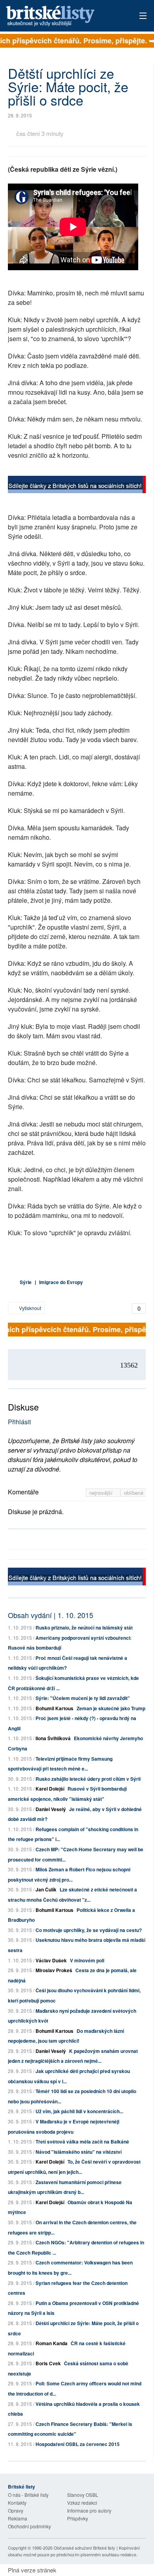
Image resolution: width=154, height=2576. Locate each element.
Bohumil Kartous (54, 1708)
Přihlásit (19, 1422)
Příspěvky (78, 2518)
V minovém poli (87, 1960)
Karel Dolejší (50, 1789)
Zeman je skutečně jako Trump (111, 1708)
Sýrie (26, 1282)
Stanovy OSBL (83, 2495)
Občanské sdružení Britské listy (85, 2548)
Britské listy (63, 16)
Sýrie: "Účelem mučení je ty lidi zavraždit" (83, 1698)
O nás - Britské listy (28, 2495)
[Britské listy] (77, 485)
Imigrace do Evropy (61, 1282)
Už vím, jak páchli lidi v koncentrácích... (79, 2111)
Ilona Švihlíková (53, 1738)
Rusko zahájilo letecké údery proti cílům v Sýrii (88, 1779)
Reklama (18, 2518)
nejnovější (102, 1493)
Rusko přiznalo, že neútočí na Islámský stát (84, 1628)
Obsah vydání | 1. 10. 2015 (51, 1615)
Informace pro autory (89, 2510)
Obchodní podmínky (29, 2526)
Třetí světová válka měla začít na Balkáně (82, 2142)
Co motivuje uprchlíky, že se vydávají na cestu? (89, 1930)
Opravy (16, 2510)
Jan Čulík (46, 1889)
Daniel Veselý (51, 1809)
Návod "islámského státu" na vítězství (79, 2152)
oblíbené (134, 1493)
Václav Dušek (51, 1960)
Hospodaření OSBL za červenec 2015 (78, 2444)
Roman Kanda (52, 2343)
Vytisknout (29, 1308)
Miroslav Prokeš (54, 1970)
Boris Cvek (48, 2363)
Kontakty (17, 2503)
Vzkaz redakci (82, 2503)
